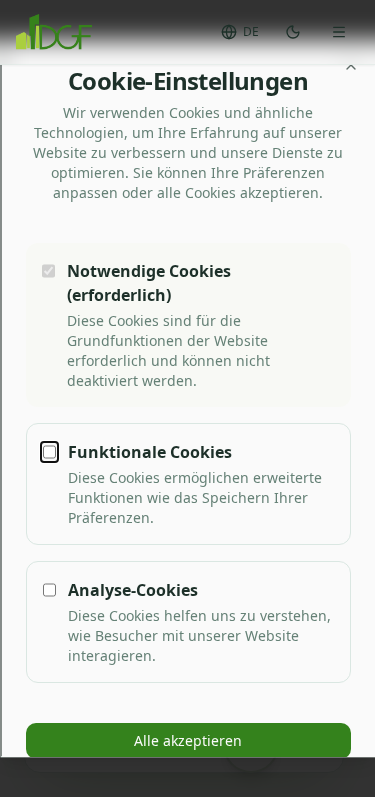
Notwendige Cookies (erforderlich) (148, 283)
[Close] (350, 65)
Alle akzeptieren (188, 740)
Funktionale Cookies (149, 452)
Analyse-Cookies (132, 590)
